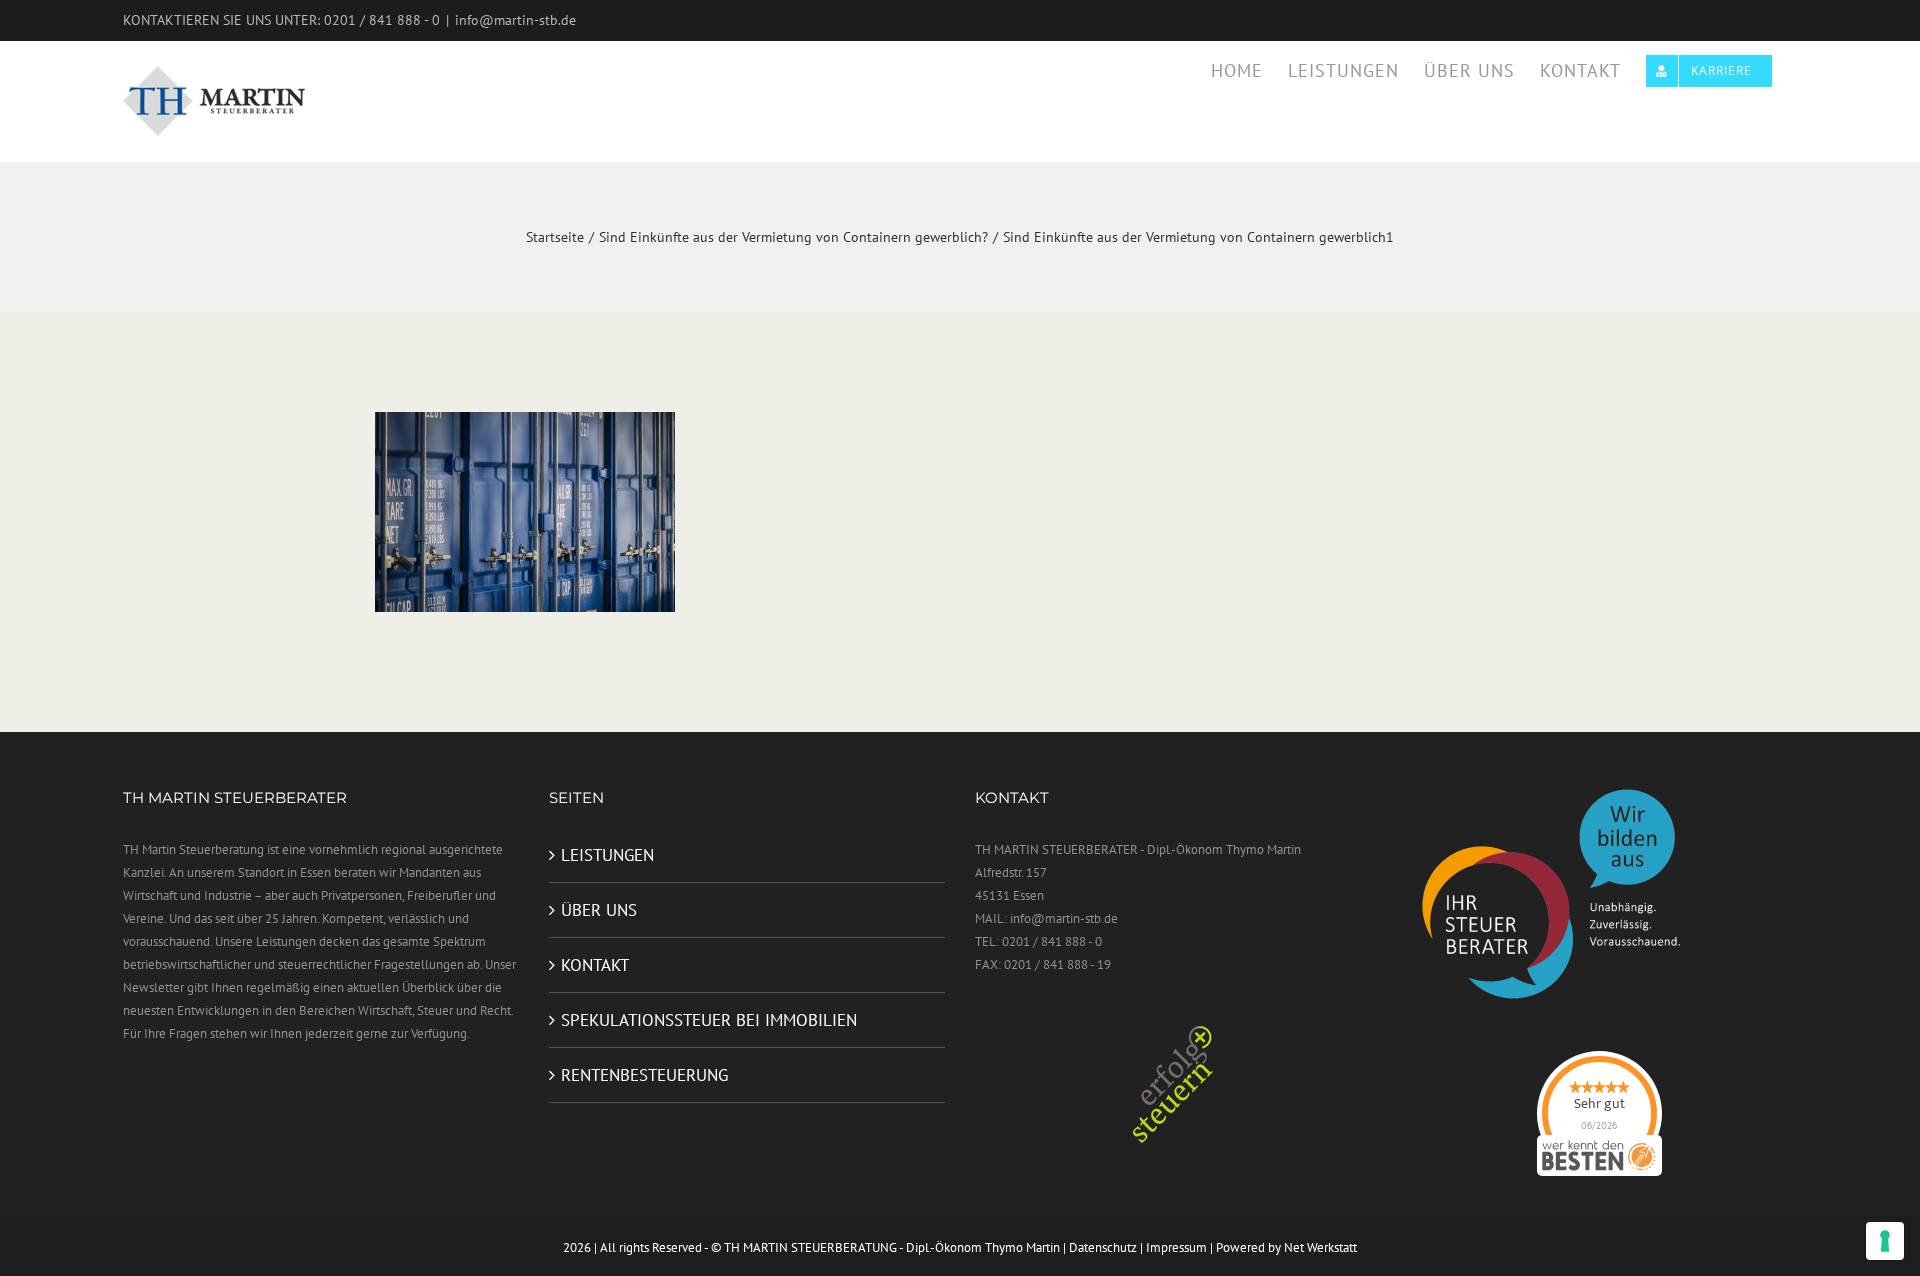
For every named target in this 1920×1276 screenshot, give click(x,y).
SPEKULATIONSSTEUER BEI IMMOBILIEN (709, 1020)
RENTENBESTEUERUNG (644, 1075)
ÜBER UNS (599, 910)
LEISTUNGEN (607, 855)
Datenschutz (1103, 1247)
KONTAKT (595, 965)
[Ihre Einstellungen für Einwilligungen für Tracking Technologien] (1885, 1241)
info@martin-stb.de (515, 20)
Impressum (1176, 1247)
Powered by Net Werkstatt (1286, 1247)
